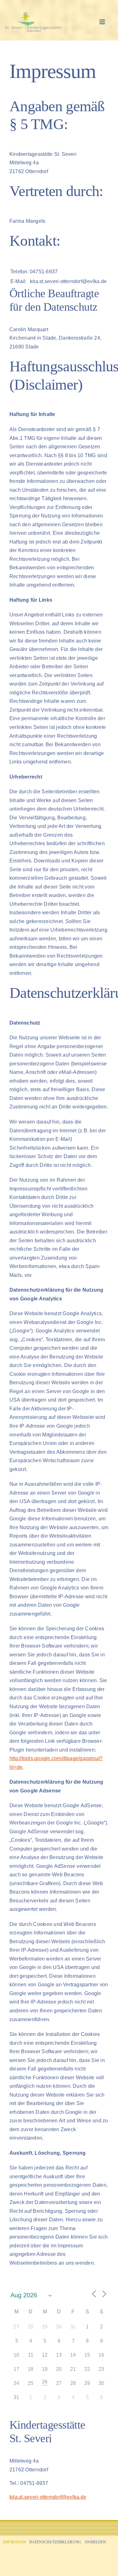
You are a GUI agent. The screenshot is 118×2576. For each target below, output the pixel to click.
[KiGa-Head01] (44, 14)
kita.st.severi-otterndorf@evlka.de (48, 2497)
